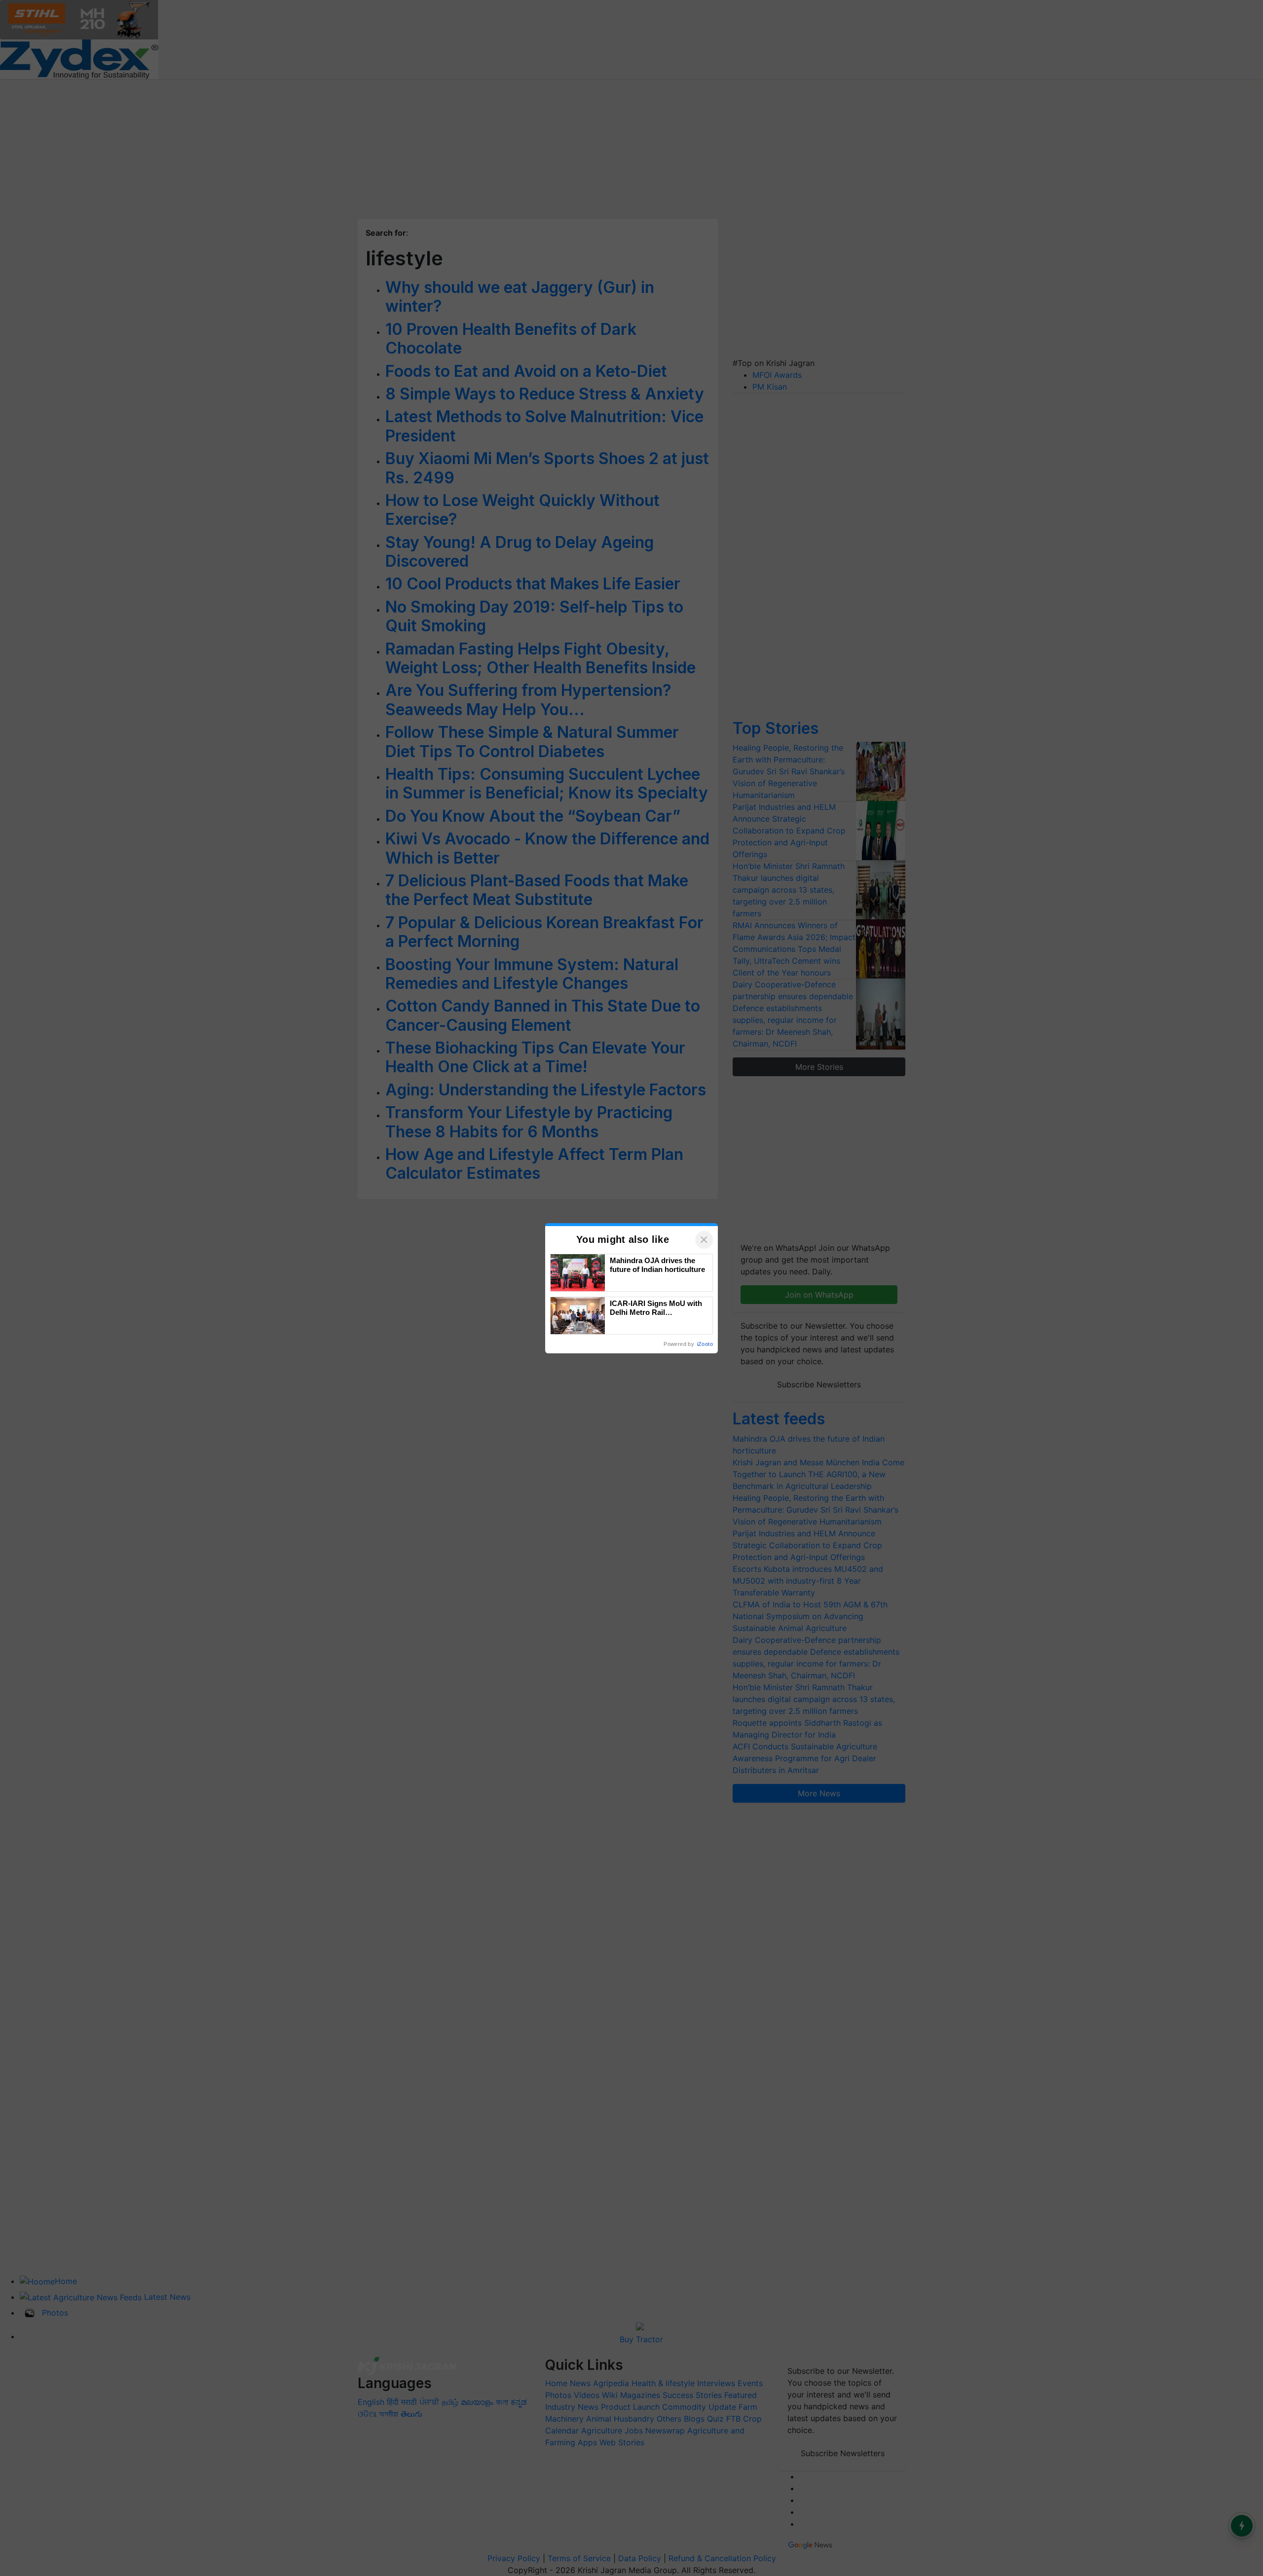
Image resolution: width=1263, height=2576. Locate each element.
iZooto (705, 1344)
